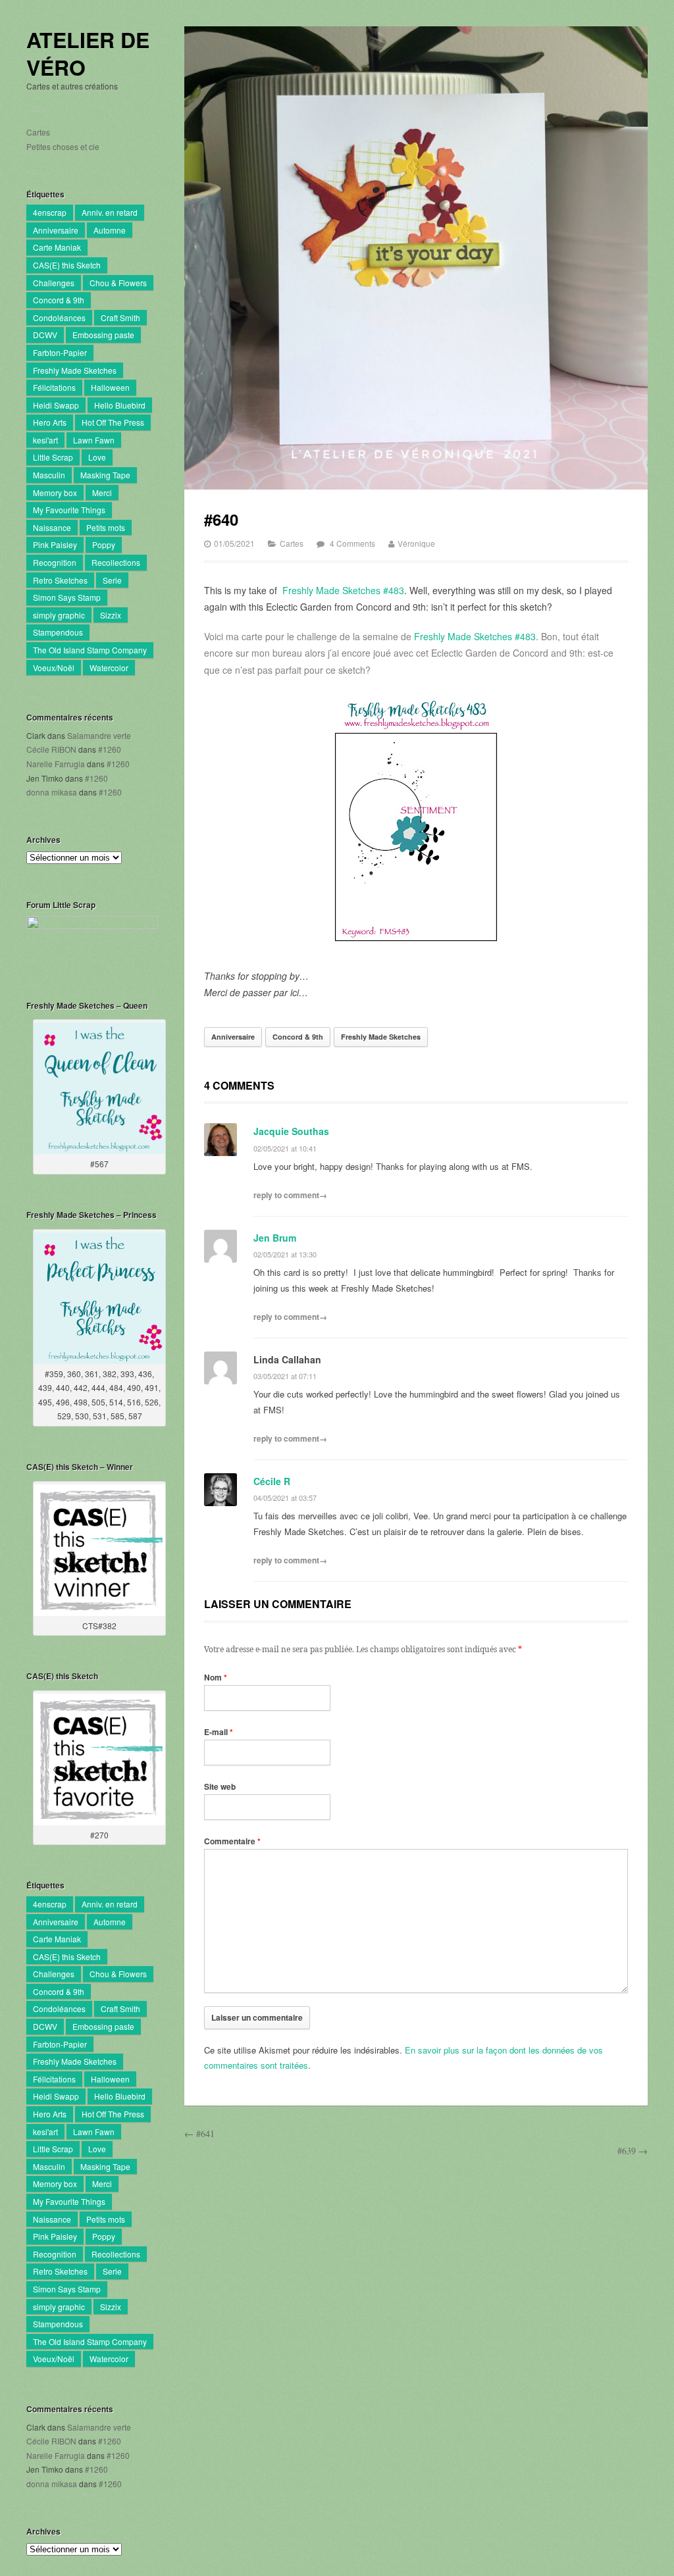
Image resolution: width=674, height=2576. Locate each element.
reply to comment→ (290, 1195)
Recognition (55, 562)
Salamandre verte (99, 735)
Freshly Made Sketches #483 (343, 590)
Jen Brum (275, 1238)
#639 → (633, 2151)
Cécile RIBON (51, 749)
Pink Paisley (55, 544)
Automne (110, 230)
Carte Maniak (57, 247)
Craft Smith (120, 317)
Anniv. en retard (110, 212)
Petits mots (106, 527)
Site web (220, 1786)
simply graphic (59, 615)
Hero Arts (50, 422)
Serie (112, 580)
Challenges (54, 283)
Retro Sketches (60, 580)
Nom (216, 1677)
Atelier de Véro (88, 54)
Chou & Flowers (118, 283)
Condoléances (59, 317)
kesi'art (45, 440)
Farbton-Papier (60, 352)
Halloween (110, 387)
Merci (102, 492)
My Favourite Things (69, 510)
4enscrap (50, 212)
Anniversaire (56, 230)
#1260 (110, 749)
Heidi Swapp (56, 405)
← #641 (199, 2134)
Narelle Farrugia (56, 764)
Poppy (104, 544)
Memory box (55, 492)
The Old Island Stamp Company (90, 650)
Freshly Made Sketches (75, 370)
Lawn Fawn (94, 440)
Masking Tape (105, 475)
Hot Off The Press (113, 422)
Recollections (116, 562)
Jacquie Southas (291, 1131)
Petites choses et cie (63, 146)
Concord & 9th (59, 300)
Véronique (416, 543)
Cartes (38, 132)
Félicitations (54, 387)
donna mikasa (52, 792)
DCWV (45, 335)
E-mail (219, 1732)
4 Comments (352, 543)
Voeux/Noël (54, 668)
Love (97, 457)
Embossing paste (103, 335)
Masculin (49, 475)
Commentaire (232, 1841)
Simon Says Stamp (67, 597)
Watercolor (109, 668)
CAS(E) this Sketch (67, 265)
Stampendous (58, 632)
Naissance (52, 527)
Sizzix (111, 615)
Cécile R (272, 1481)
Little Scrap (53, 457)
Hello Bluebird (120, 405)
